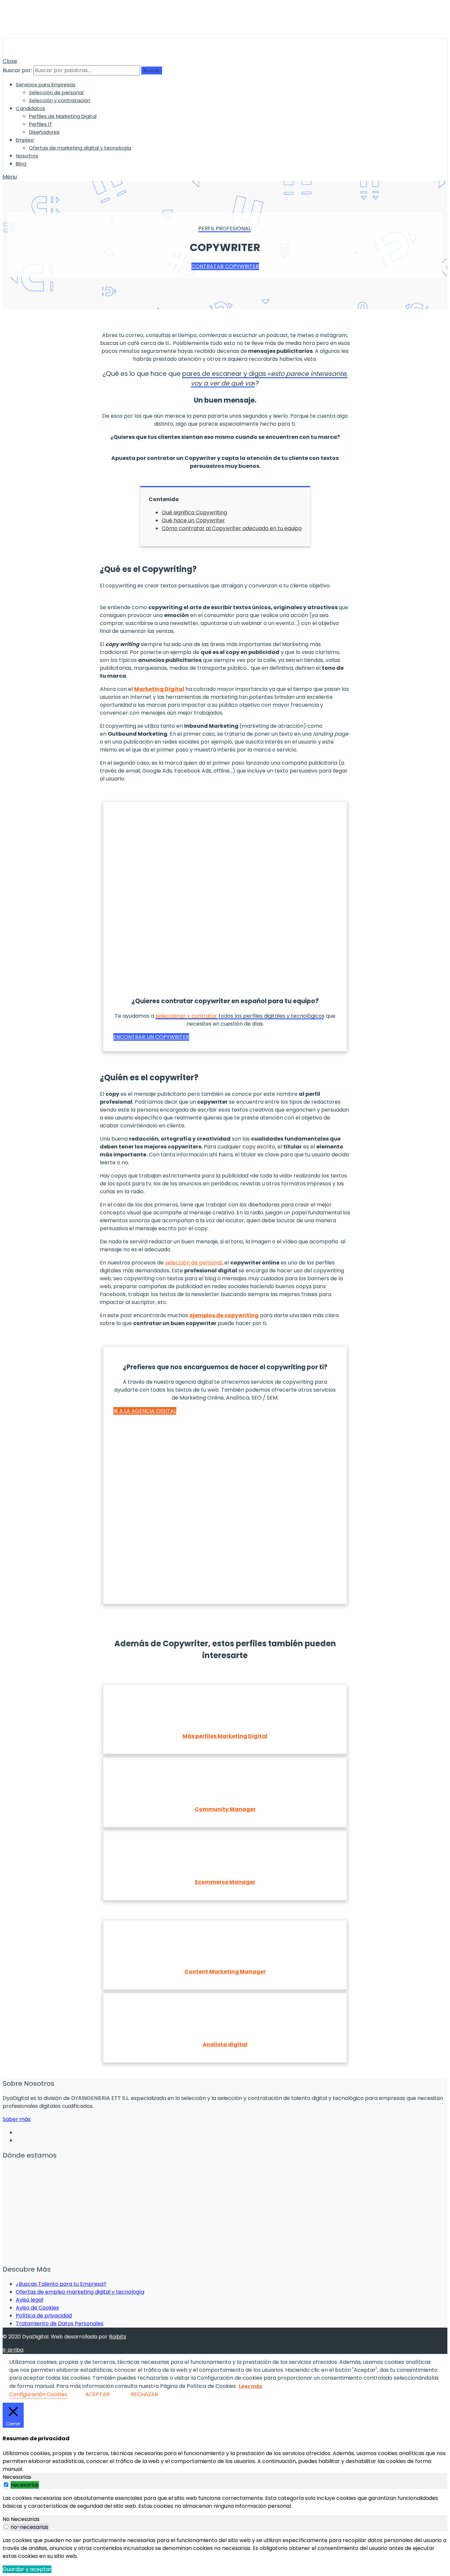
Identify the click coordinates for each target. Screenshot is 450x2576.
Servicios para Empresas (46, 85)
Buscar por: (17, 70)
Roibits (118, 2337)
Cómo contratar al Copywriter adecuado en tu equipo (232, 528)
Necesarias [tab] (17, 2477)
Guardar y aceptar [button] (27, 2569)
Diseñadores (44, 132)
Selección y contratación (60, 100)
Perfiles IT (41, 124)
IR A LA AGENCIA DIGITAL (145, 1411)
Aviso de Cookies (37, 2308)
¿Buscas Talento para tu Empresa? (61, 2284)
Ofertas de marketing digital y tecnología (80, 148)
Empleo (25, 140)
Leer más (250, 2386)
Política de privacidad (44, 2316)
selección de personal (194, 1263)
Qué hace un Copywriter (193, 520)
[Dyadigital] (34, 53)
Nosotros (27, 156)
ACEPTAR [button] (97, 2394)
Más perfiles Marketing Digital (225, 1736)
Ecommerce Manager (225, 1882)
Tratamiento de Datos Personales (60, 2323)
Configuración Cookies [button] (38, 2394)
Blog (21, 164)
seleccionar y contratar (186, 1016)
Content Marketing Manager (225, 1972)
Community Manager (225, 1809)
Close (10, 61)
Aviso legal (29, 2300)
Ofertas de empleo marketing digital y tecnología (80, 2292)
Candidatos (30, 108)
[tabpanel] (225, 2502)
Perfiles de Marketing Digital (63, 116)
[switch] (6, 2485)
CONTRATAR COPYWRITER (225, 266)
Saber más (17, 2119)
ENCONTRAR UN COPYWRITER (151, 1037)
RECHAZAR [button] (144, 2394)
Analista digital (225, 2044)
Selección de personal (56, 92)
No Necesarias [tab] (21, 2519)
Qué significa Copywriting (194, 512)
